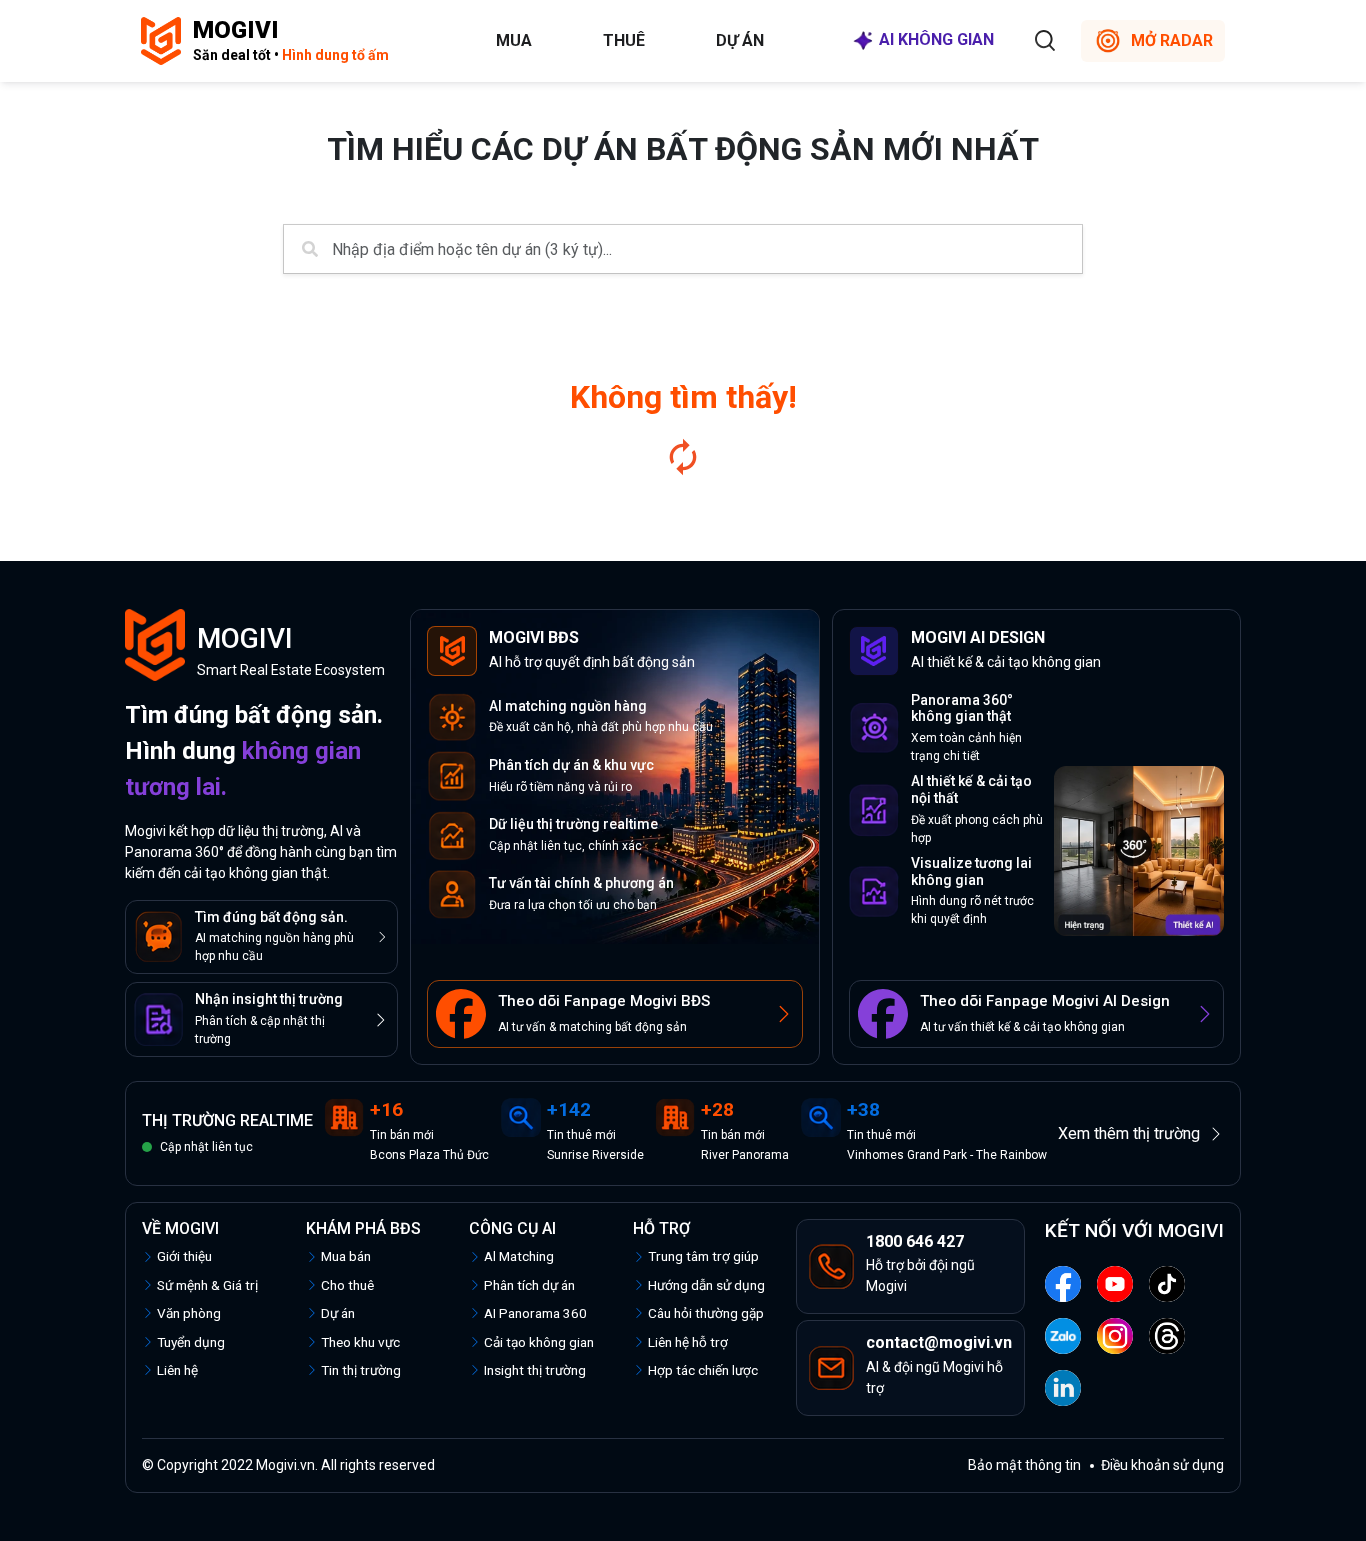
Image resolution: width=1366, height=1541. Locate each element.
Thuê (624, 40)
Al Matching (519, 1256)
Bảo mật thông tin (1024, 1465)
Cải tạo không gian (539, 1342)
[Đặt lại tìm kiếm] (683, 457)
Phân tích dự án (529, 1285)
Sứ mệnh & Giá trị (207, 1285)
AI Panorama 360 (535, 1313)
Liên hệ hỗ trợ (688, 1342)
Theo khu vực (360, 1342)
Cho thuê (347, 1285)
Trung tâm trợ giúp (703, 1256)
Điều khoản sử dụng (1162, 1465)
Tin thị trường (361, 1370)
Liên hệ (177, 1370)
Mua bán (346, 1256)
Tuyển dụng (191, 1342)
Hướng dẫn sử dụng (706, 1285)
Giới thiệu (184, 1256)
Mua (514, 40)
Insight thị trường (535, 1370)
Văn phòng (189, 1313)
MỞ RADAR (1172, 40)
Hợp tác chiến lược (703, 1370)
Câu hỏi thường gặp (706, 1313)
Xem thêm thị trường (1129, 1133)
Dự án (740, 40)
